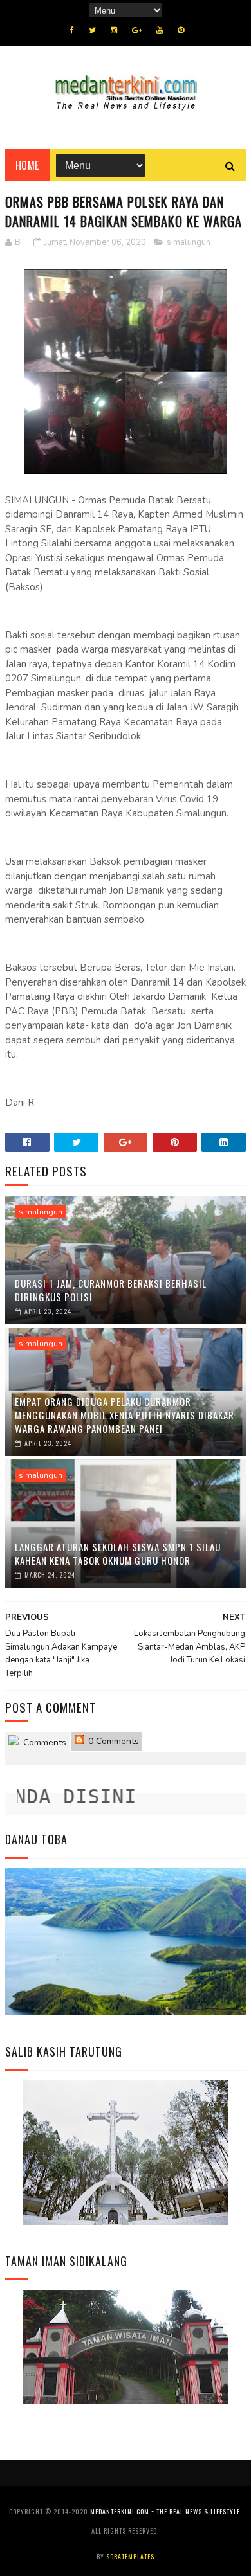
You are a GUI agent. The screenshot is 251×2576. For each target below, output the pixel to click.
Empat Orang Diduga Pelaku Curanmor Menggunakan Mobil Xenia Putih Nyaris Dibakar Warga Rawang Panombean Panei (125, 1415)
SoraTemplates (130, 2556)
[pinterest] (181, 30)
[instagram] (114, 30)
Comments (43, 1743)
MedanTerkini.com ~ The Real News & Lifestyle (165, 2511)
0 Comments (112, 1741)
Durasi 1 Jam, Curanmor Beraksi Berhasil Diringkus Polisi (111, 1290)
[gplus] (137, 30)
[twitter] (92, 30)
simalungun (189, 242)
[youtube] (160, 30)
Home (27, 165)
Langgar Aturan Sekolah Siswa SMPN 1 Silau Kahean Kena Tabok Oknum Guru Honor (118, 1554)
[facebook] (72, 30)
